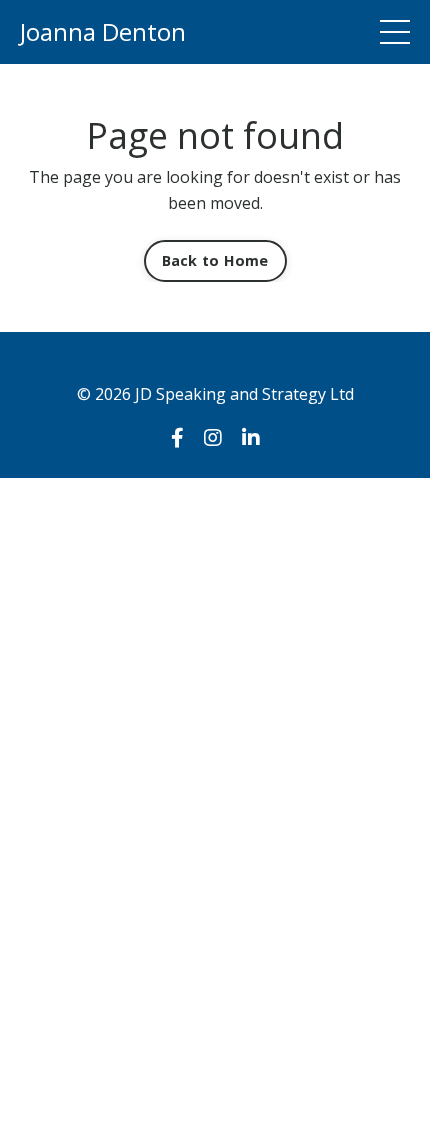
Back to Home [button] (215, 260)
